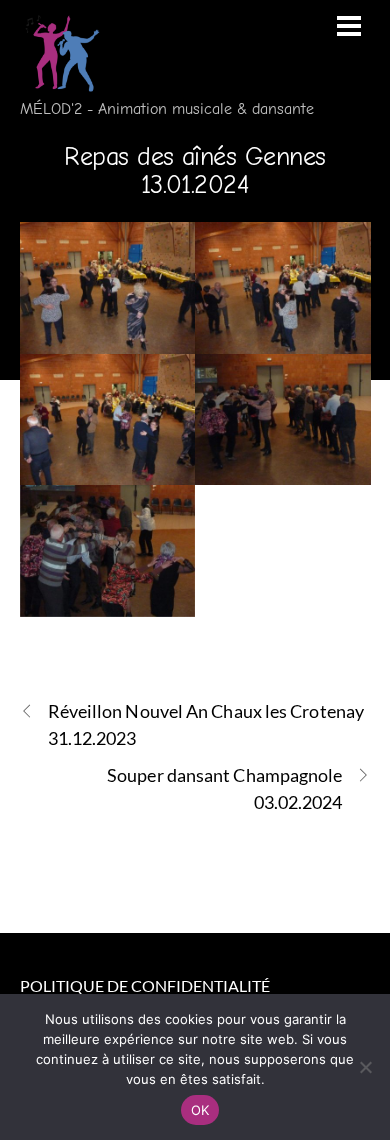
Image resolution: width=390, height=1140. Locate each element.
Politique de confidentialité (145, 985)
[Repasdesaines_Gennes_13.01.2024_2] (283, 288)
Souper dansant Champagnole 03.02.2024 (224, 788)
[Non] (365, 1067)
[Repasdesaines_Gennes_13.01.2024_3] (108, 420)
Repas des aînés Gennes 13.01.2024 (195, 170)
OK (200, 1110)
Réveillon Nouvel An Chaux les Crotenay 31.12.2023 (206, 724)
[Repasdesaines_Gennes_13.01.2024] (108, 288)
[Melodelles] (60, 80)
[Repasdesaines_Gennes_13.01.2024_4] (283, 420)
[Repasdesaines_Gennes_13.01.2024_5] (108, 551)
